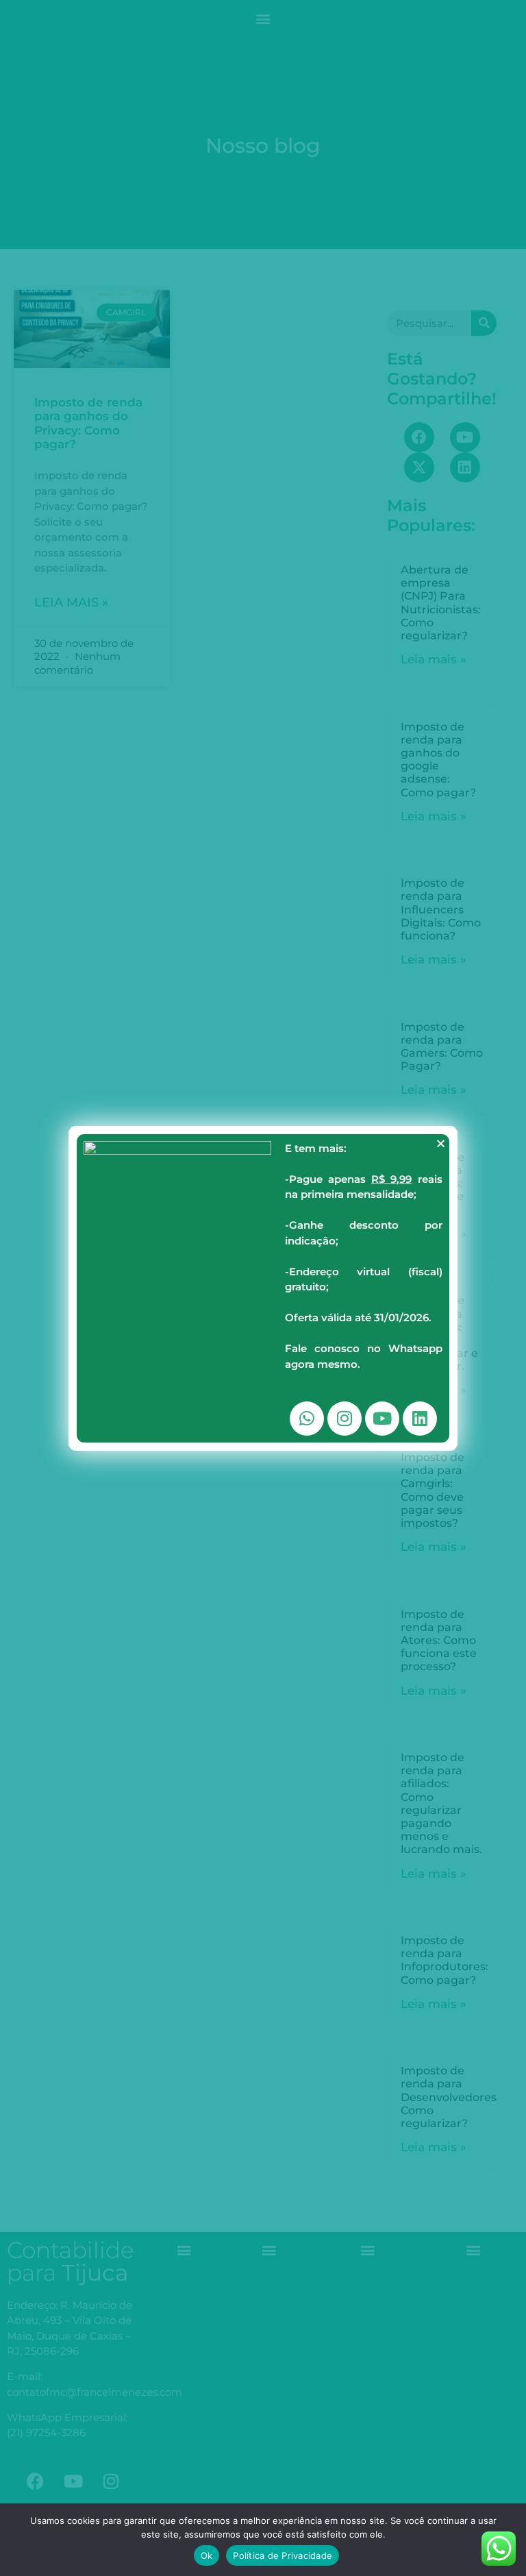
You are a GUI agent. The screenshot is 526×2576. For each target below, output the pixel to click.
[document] (263, 1288)
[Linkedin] (420, 1419)
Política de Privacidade (283, 2555)
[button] (441, 1143)
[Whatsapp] (307, 1419)
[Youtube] (382, 1419)
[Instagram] (345, 1419)
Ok (207, 2555)
